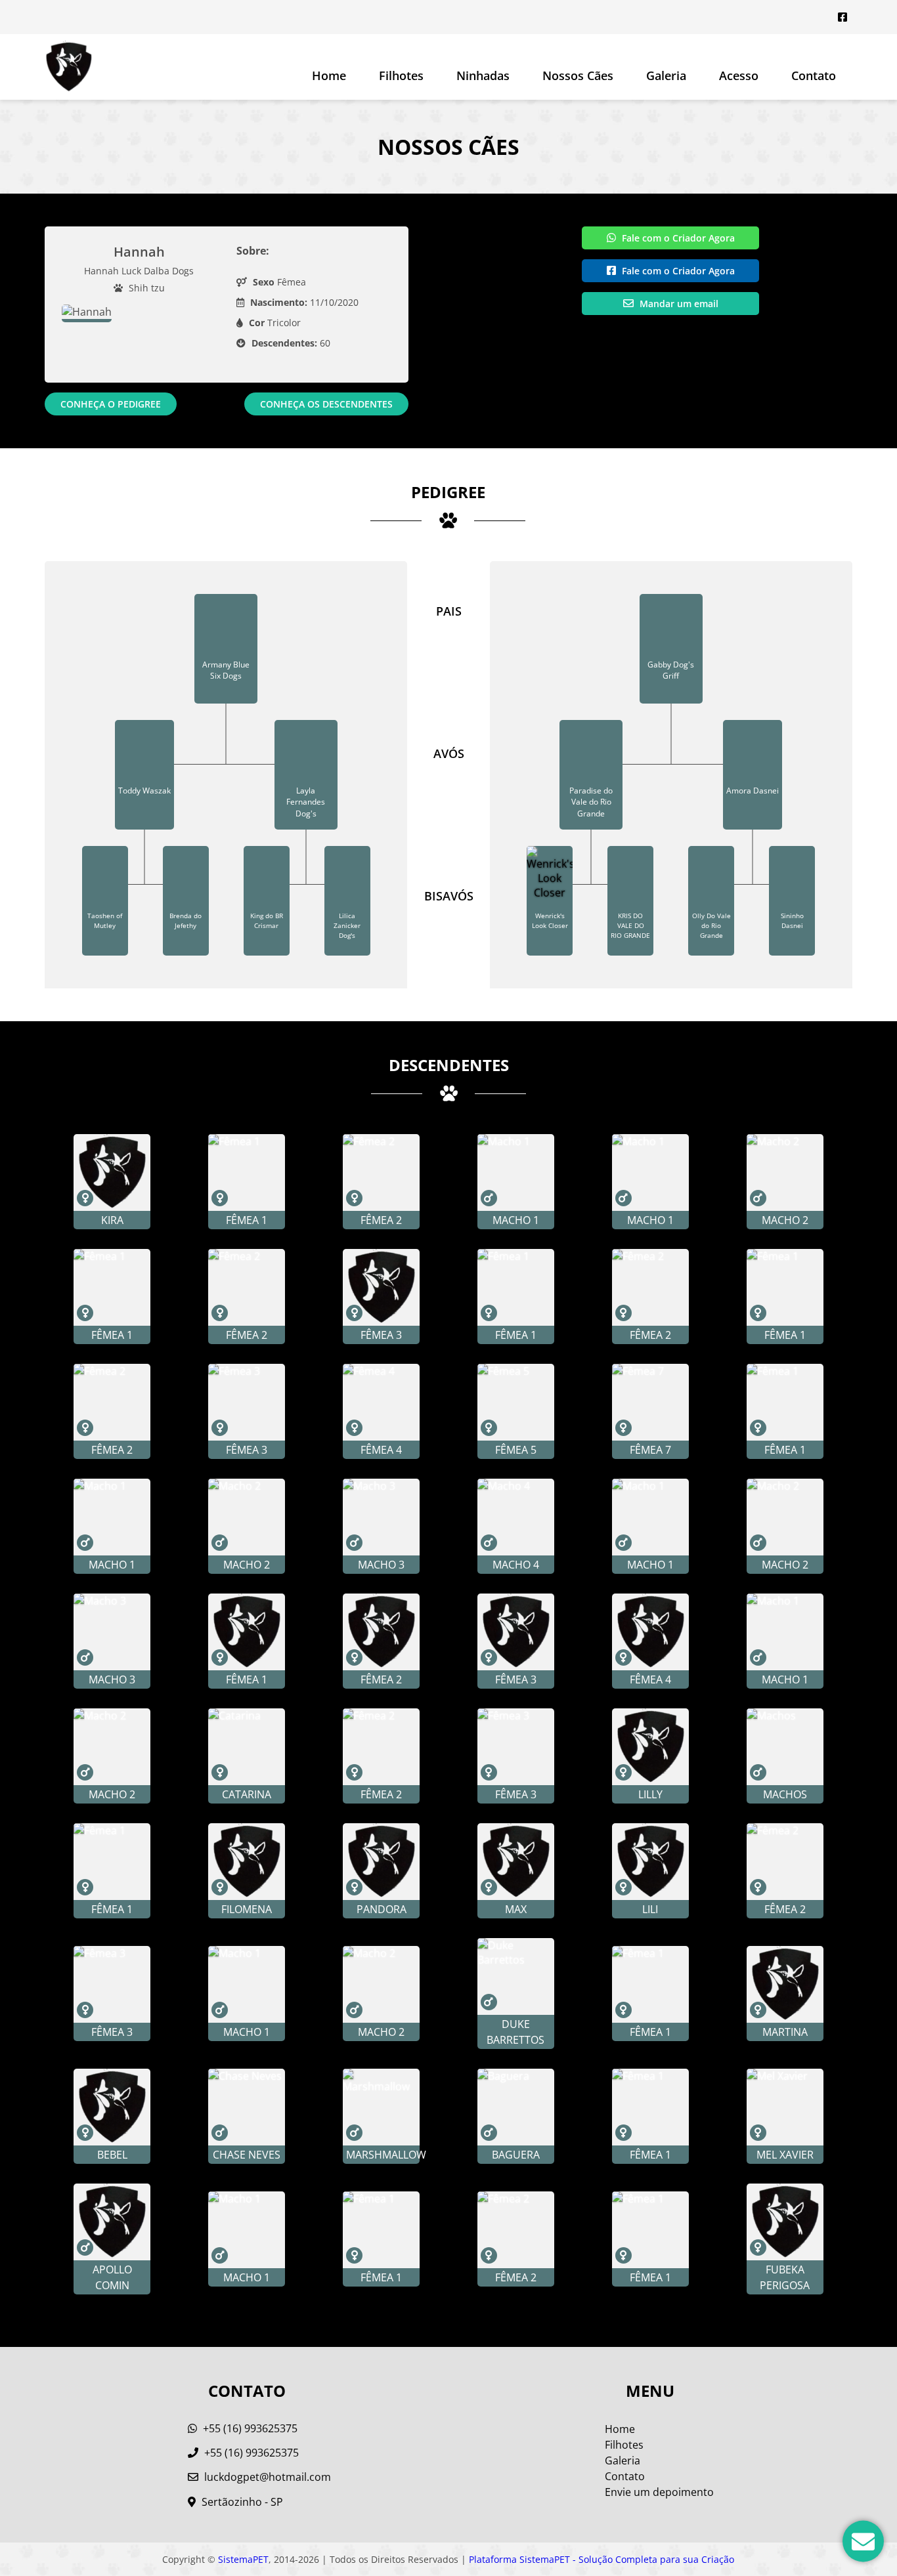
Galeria (623, 2460)
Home (329, 75)
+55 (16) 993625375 (249, 2428)
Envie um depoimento (659, 2492)
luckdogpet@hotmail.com (268, 2477)
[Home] (69, 67)
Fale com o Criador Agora (677, 238)
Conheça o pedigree (111, 404)
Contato (814, 75)
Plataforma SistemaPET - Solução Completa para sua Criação (602, 2559)
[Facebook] (842, 17)
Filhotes (401, 75)
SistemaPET (243, 2559)
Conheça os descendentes (326, 404)
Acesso (739, 75)
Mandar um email (678, 304)
